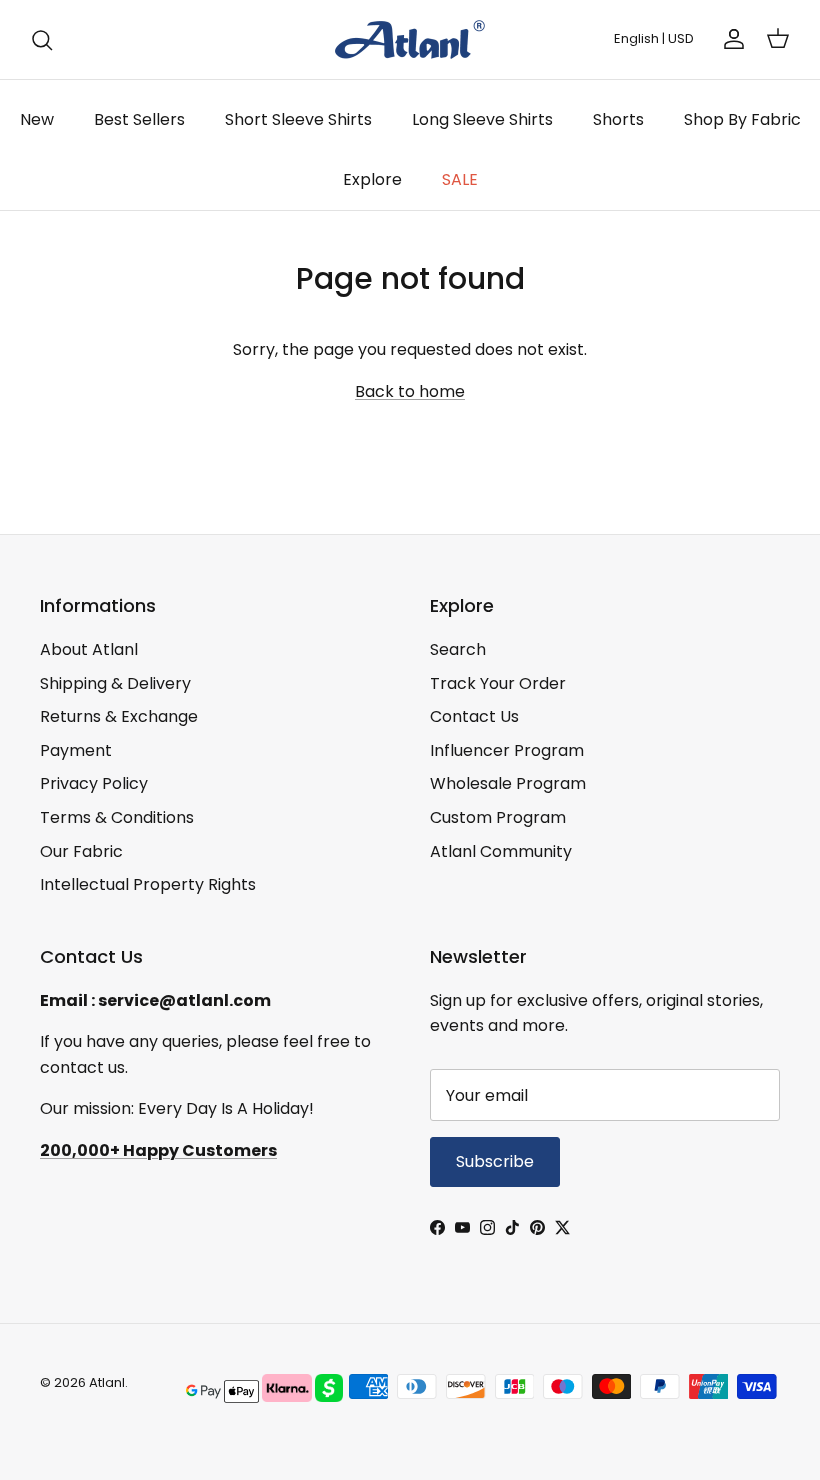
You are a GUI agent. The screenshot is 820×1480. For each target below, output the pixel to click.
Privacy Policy (94, 783)
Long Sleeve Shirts (482, 119)
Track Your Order (498, 683)
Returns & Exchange (119, 716)
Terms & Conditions (117, 817)
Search (458, 649)
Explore (372, 179)
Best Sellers (139, 119)
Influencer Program (507, 750)
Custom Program (498, 817)
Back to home (410, 391)
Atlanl (107, 1382)
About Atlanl (89, 649)
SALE (460, 179)
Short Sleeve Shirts (298, 119)
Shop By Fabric (742, 119)
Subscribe (495, 1161)
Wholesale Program (508, 783)
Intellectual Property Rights (148, 884)
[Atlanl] (410, 39)
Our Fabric (81, 851)
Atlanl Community (501, 851)
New (37, 119)
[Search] (42, 40)
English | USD (654, 38)
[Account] (730, 39)
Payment (76, 750)
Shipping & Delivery (115, 683)
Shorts (618, 119)
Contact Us (474, 716)
